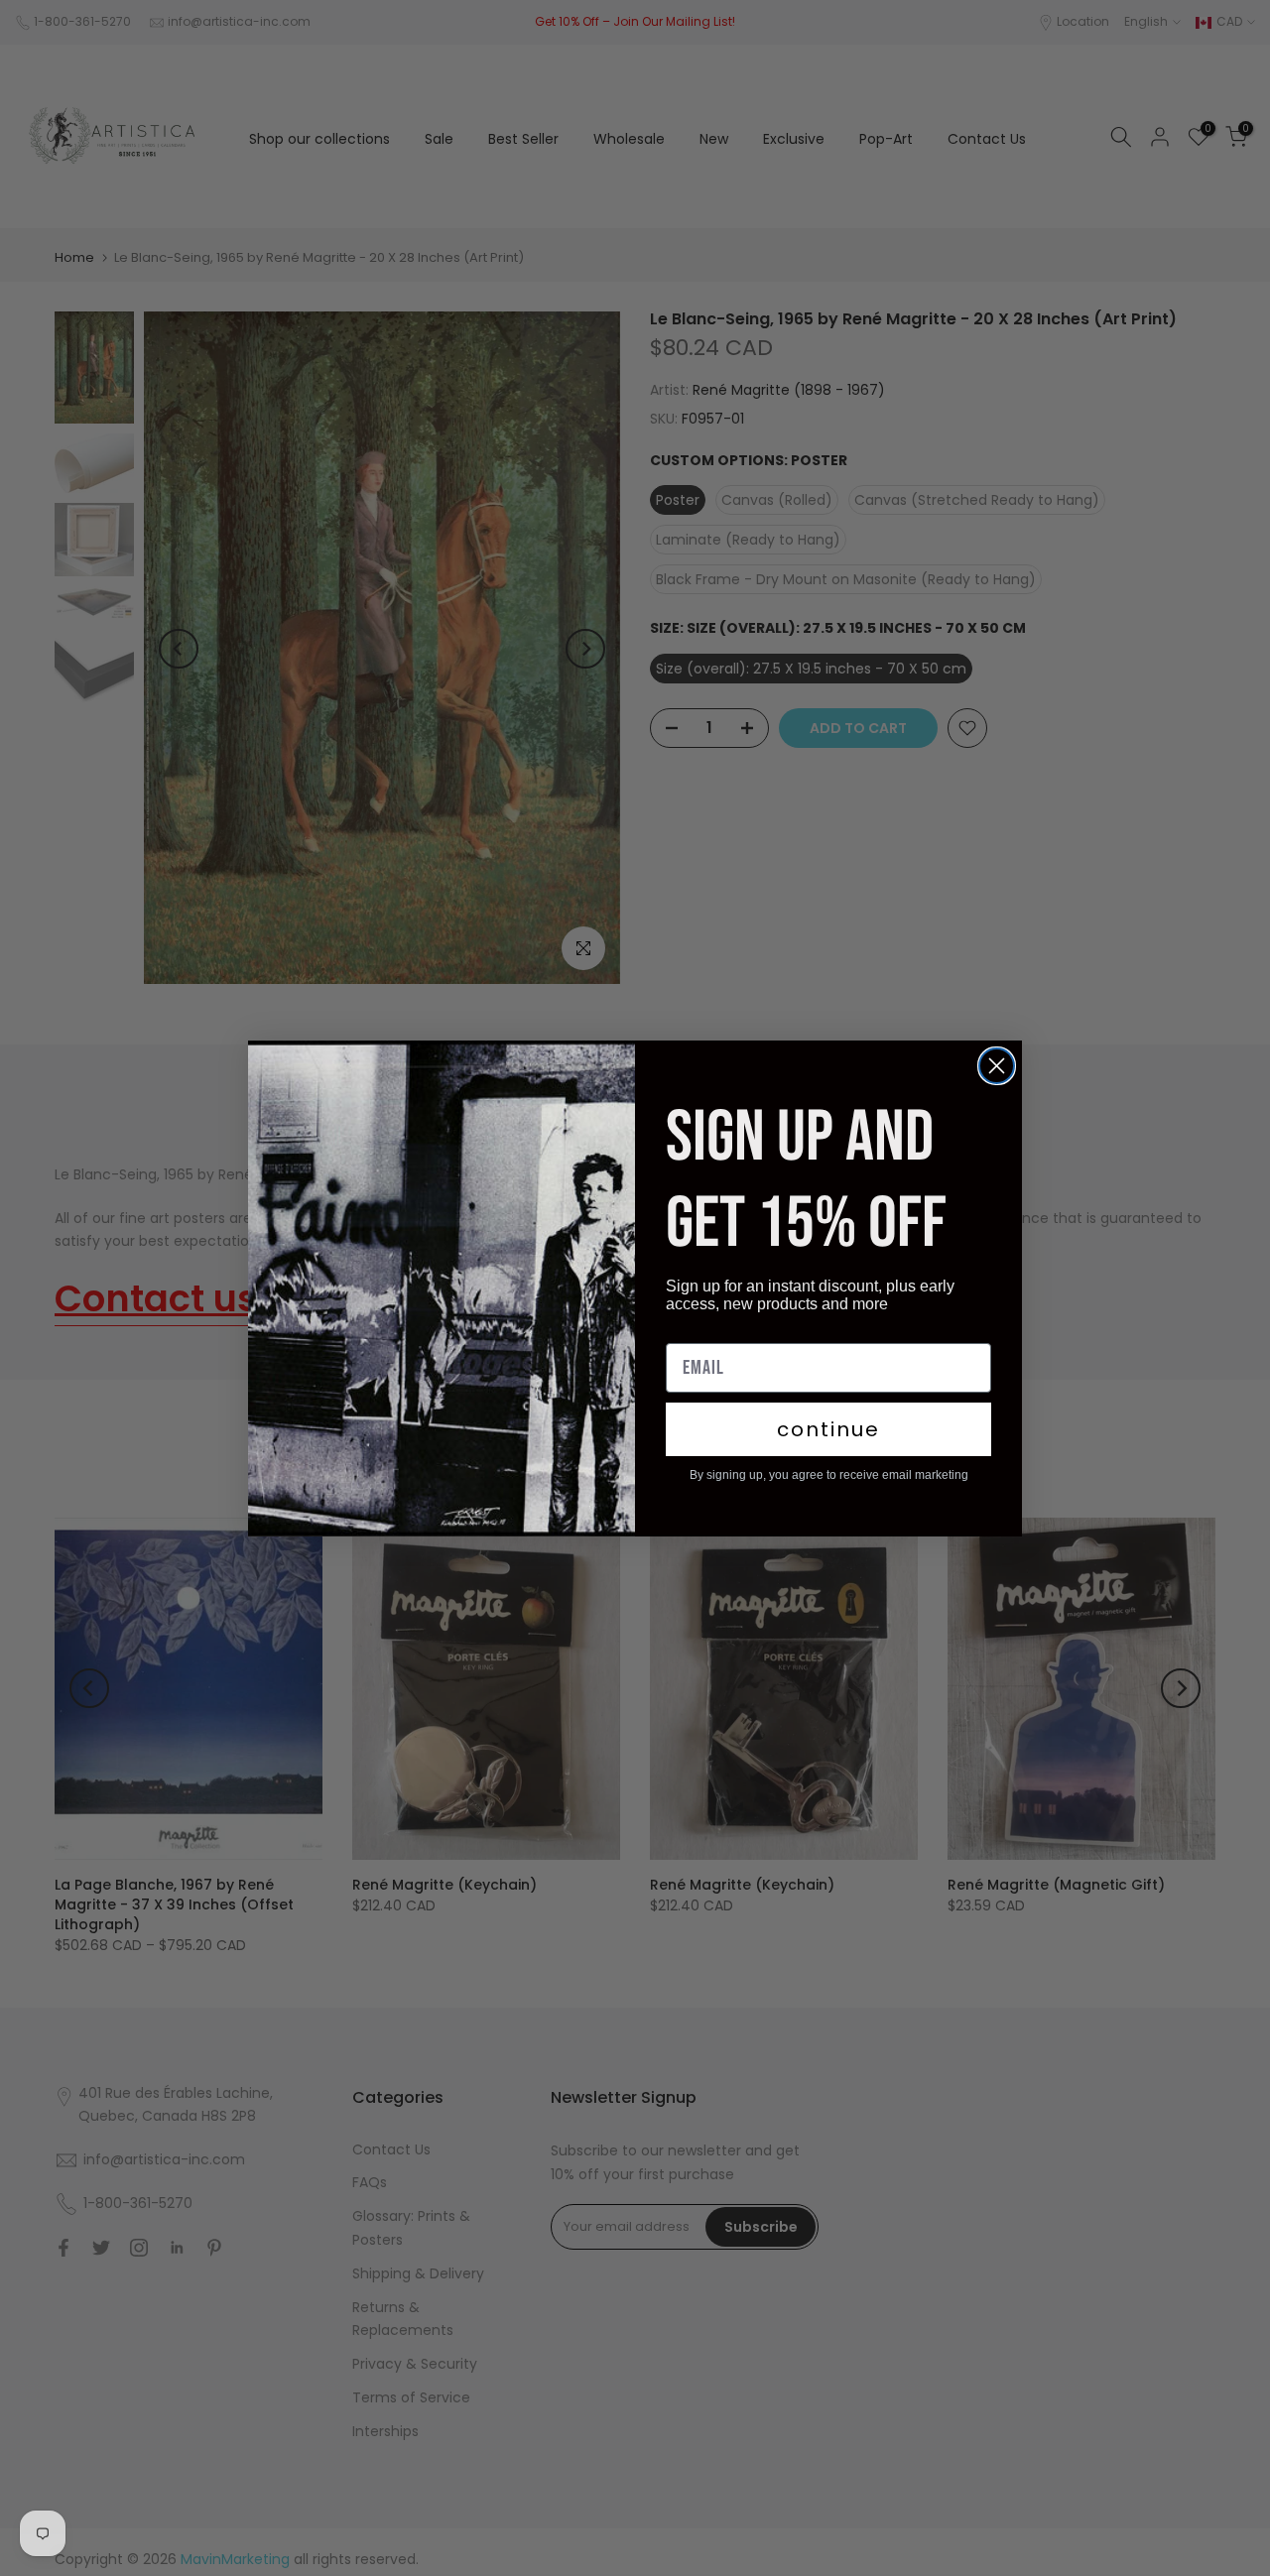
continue (828, 1429)
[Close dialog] (997, 1066)
